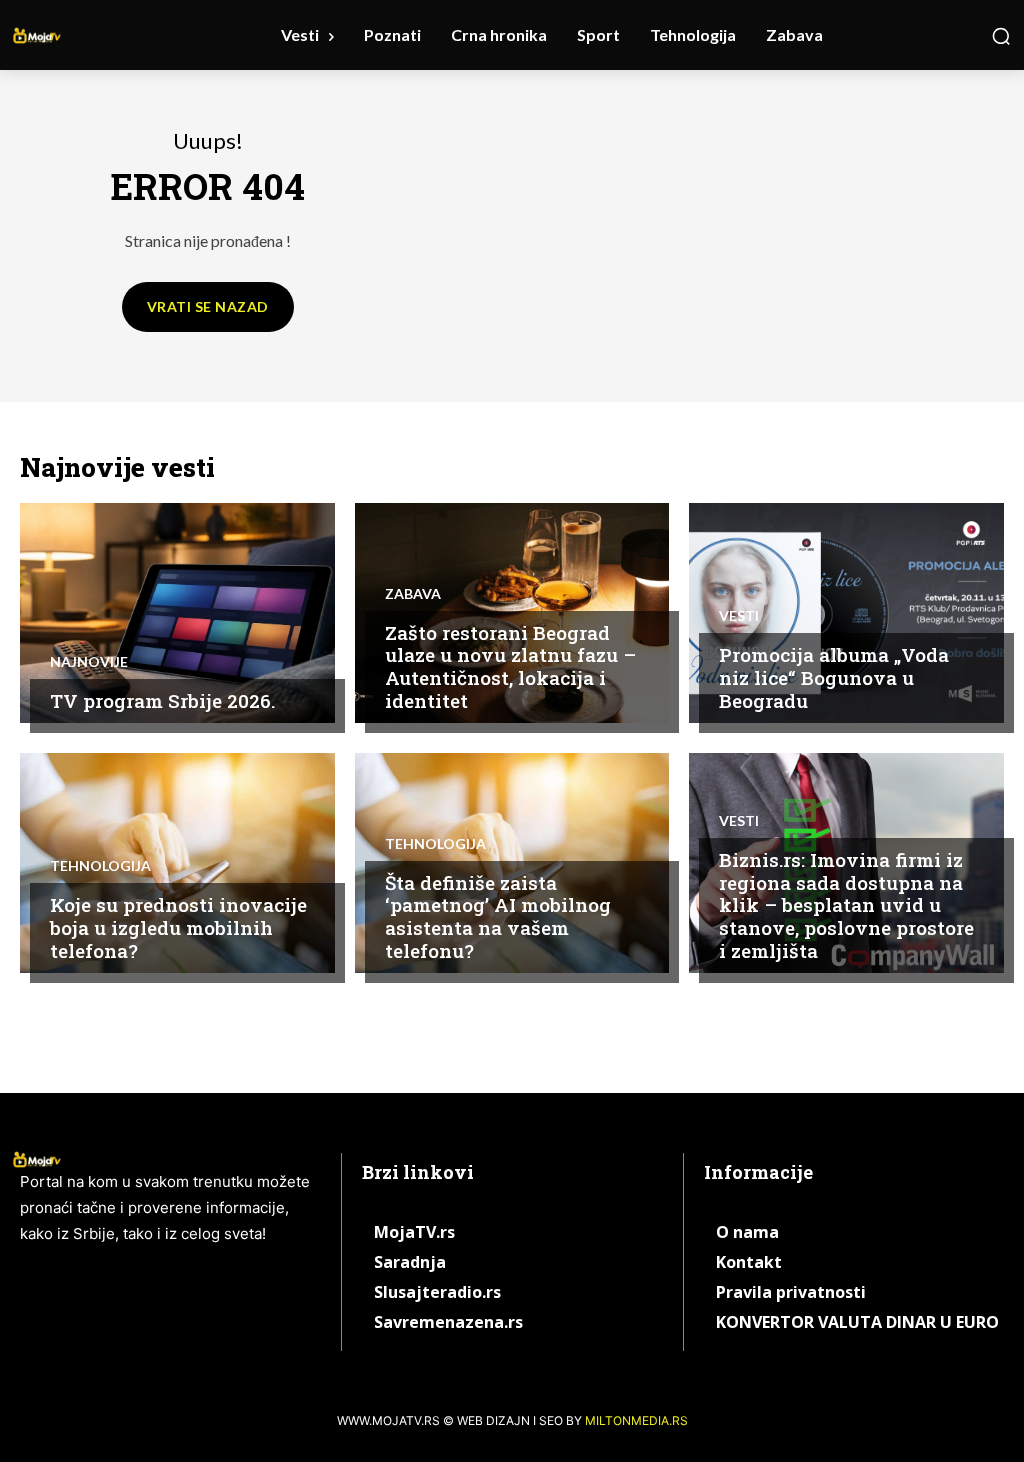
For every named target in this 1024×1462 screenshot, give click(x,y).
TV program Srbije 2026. (162, 700)
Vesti (739, 616)
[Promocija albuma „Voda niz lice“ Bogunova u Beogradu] (846, 613)
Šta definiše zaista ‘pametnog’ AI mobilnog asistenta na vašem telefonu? (498, 916)
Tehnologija (100, 866)
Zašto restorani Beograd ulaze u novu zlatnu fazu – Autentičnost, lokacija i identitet (510, 666)
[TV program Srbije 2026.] (177, 613)
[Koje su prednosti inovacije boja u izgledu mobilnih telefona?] (177, 863)
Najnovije (89, 662)
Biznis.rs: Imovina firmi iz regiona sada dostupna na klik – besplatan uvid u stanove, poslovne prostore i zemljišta (846, 905)
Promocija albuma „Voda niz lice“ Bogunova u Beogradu (834, 677)
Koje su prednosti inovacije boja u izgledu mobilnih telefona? (178, 927)
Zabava (413, 594)
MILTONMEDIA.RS (636, 1420)
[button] (1001, 36)
